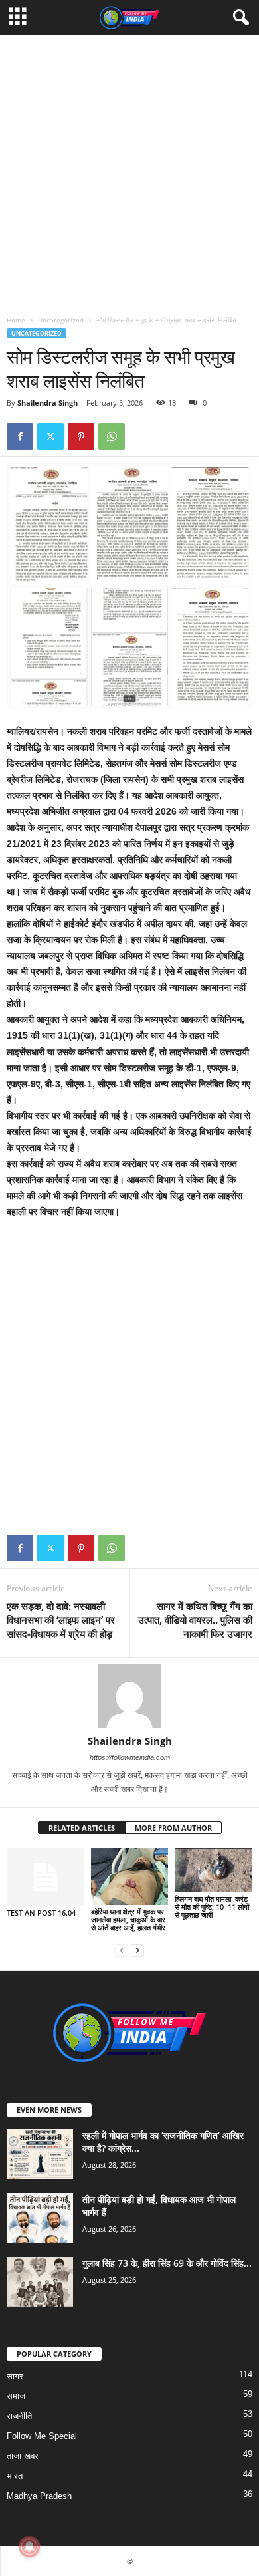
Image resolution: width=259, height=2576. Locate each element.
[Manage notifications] (29, 2547)
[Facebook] (20, 436)
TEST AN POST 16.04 (41, 1913)
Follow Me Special (42, 2436)
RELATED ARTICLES (82, 1828)
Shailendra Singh (47, 403)
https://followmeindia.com (130, 1757)
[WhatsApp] (112, 436)
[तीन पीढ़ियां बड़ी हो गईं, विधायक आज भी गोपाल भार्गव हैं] (40, 2218)
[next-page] (137, 1950)
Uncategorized (61, 320)
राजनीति (19, 2416)
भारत (15, 2476)
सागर (15, 2376)
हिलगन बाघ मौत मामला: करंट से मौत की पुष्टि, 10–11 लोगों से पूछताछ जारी (212, 1907)
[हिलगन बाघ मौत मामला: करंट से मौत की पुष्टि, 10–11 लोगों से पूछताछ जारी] (214, 1870)
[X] (50, 436)
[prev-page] (122, 1950)
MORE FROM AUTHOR (173, 1828)
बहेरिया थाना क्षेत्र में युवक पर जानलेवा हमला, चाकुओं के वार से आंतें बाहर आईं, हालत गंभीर (128, 1919)
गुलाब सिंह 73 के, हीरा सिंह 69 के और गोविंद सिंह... (167, 2263)
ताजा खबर (23, 2456)
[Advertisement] (129, 165)
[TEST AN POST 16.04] (45, 1877)
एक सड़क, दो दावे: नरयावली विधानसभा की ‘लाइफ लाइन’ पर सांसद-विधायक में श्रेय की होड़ (61, 1620)
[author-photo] (129, 1696)
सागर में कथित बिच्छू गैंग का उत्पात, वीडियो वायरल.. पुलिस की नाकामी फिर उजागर (195, 1620)
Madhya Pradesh (39, 2496)
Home (16, 320)
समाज (16, 2396)
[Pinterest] (81, 436)
